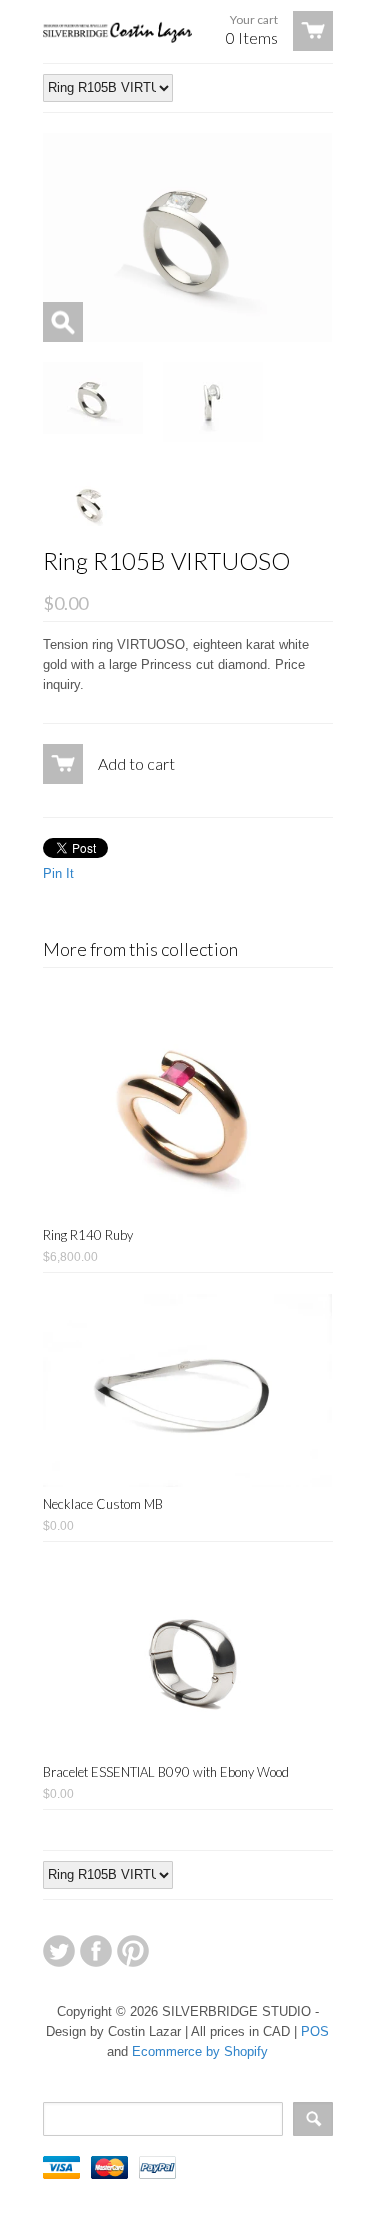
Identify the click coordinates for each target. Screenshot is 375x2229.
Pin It (58, 873)
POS (315, 2031)
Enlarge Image (63, 322)
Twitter (59, 1951)
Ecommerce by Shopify (200, 2051)
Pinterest (133, 1951)
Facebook (96, 1951)
